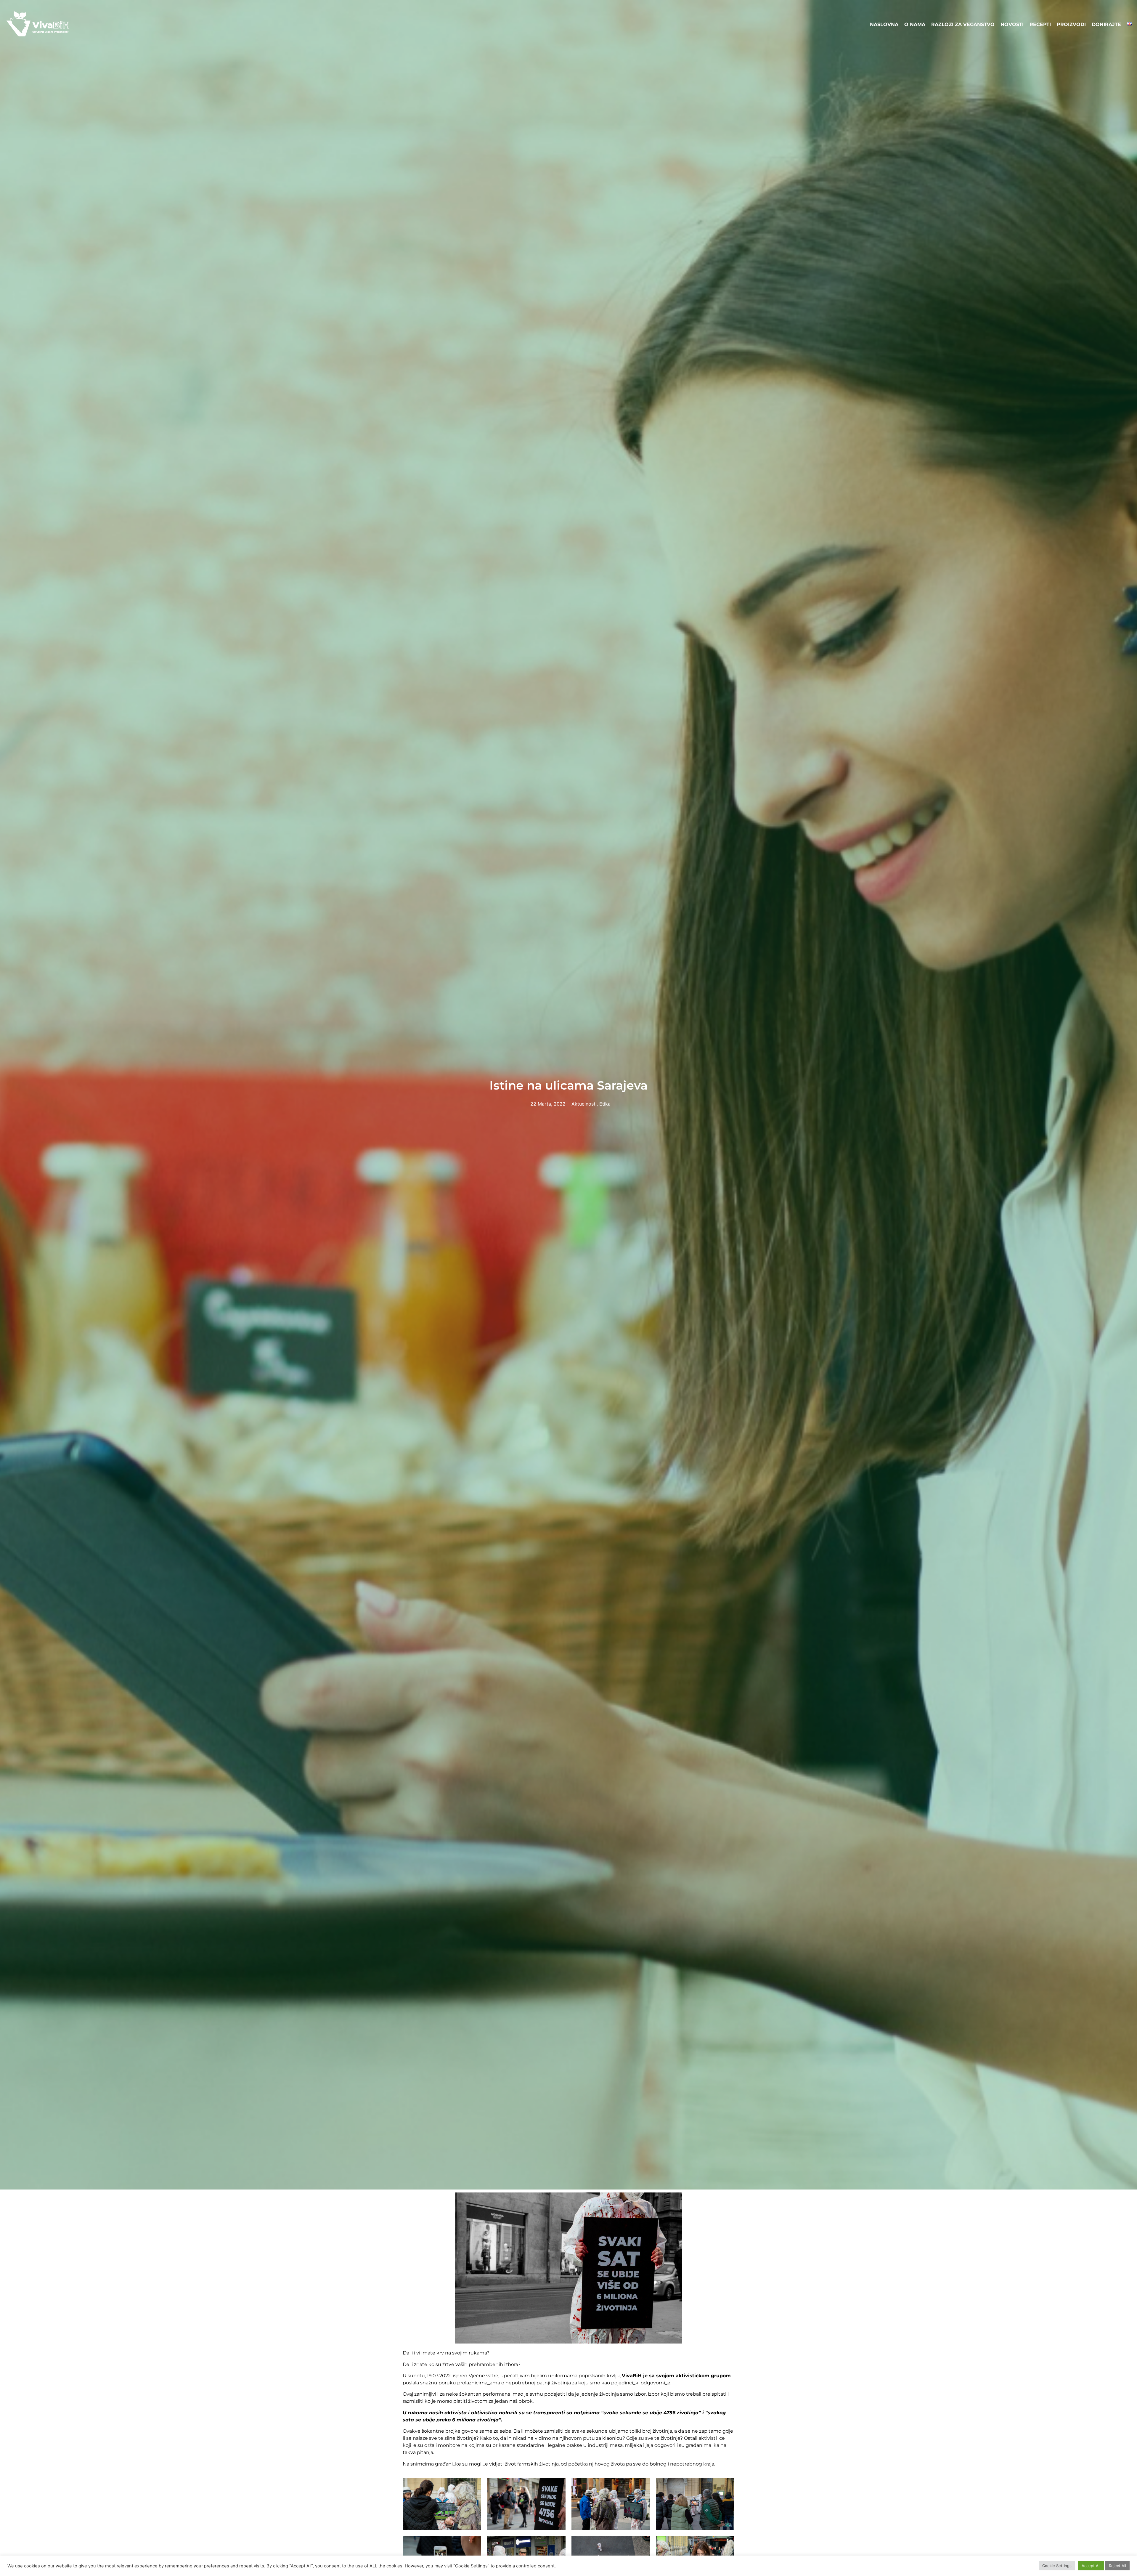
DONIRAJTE (1106, 24)
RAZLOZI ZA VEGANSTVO (963, 24)
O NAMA (915, 24)
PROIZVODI (1071, 24)
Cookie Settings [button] (1057, 2566)
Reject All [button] (1117, 2566)
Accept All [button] (1091, 2566)
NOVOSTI (1012, 24)
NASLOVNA (884, 24)
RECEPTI (1040, 24)
